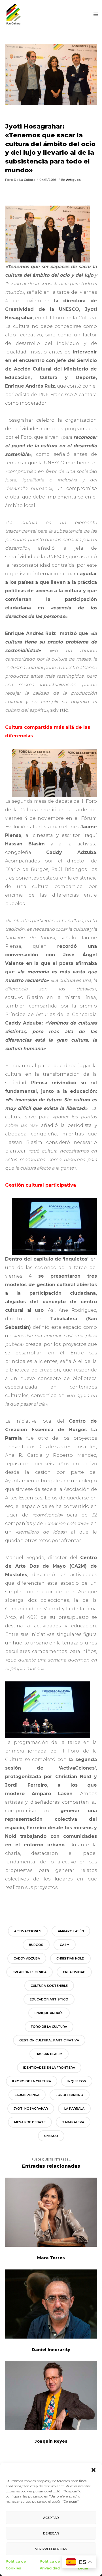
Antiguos (73, 180)
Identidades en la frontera (49, 2068)
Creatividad (74, 1972)
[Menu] (94, 14)
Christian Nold (70, 1958)
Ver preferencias (51, 2549)
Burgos (36, 1945)
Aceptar (51, 2518)
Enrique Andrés (49, 2013)
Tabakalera (73, 2122)
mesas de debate (30, 2122)
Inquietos (77, 2081)
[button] (93, 2470)
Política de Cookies (16, 2565)
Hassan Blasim (49, 2054)
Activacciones (28, 1931)
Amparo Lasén (71, 1931)
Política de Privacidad (50, 2565)
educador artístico (49, 1999)
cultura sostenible (49, 1986)
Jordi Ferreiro (70, 2095)
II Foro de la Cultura (32, 2081)
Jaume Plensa (27, 2095)
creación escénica (29, 1972)
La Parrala (74, 2109)
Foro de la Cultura (49, 2027)
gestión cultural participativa (49, 2040)
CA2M (65, 1945)
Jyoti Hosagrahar (31, 2109)
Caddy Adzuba (27, 1958)
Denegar (51, 2533)
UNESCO (51, 2136)
